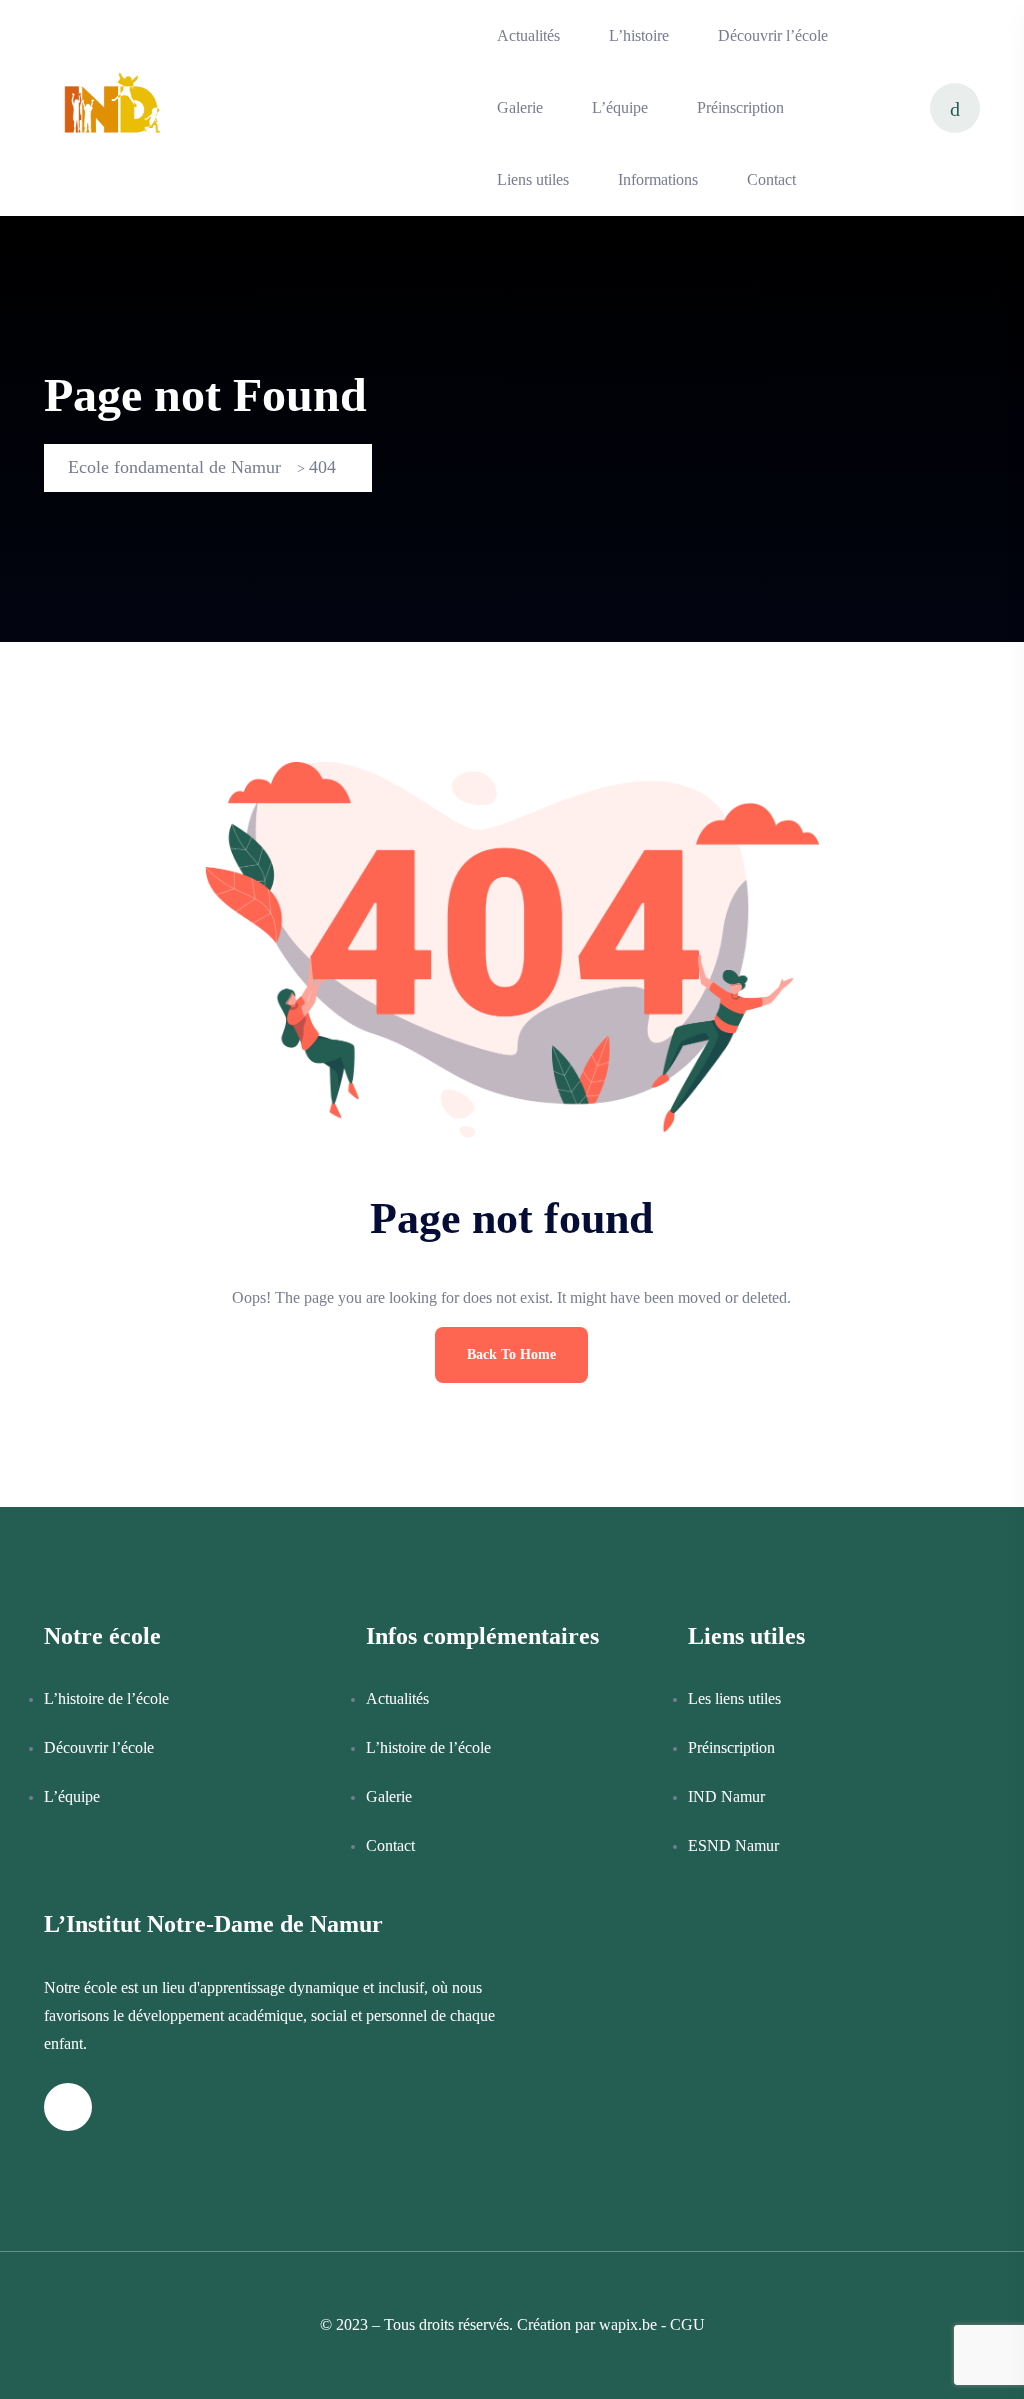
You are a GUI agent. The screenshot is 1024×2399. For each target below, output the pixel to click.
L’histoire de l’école (106, 1698)
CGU (687, 2324)
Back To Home (511, 1354)
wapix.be (628, 2324)
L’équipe (620, 107)
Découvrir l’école (773, 35)
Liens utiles (533, 179)
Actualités (528, 35)
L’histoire (639, 35)
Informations (658, 179)
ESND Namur (733, 1845)
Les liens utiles (734, 1698)
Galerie (520, 107)
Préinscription (740, 107)
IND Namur (726, 1796)
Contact (771, 179)
